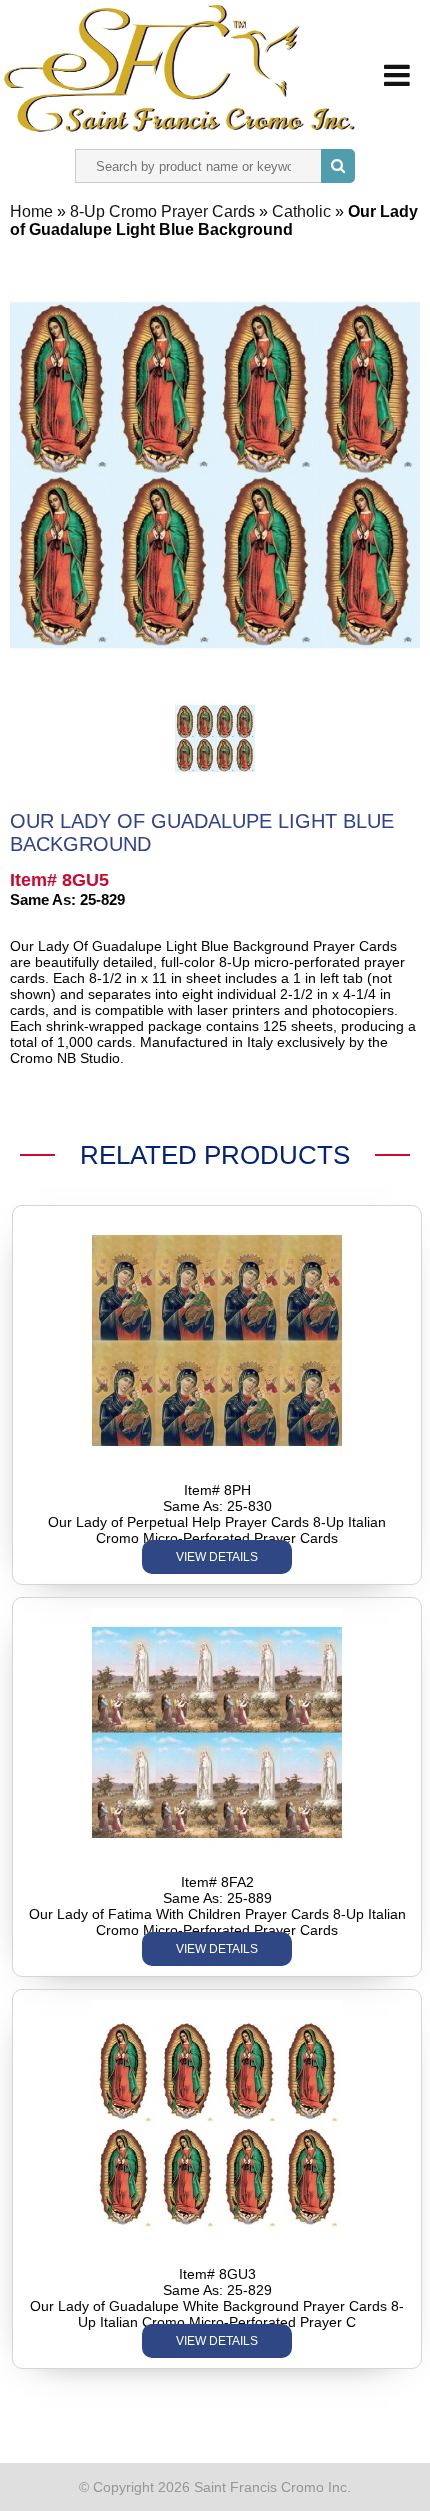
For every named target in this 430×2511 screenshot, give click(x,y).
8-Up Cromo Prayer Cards (164, 211)
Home (31, 211)
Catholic (303, 211)
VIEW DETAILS (217, 1557)
